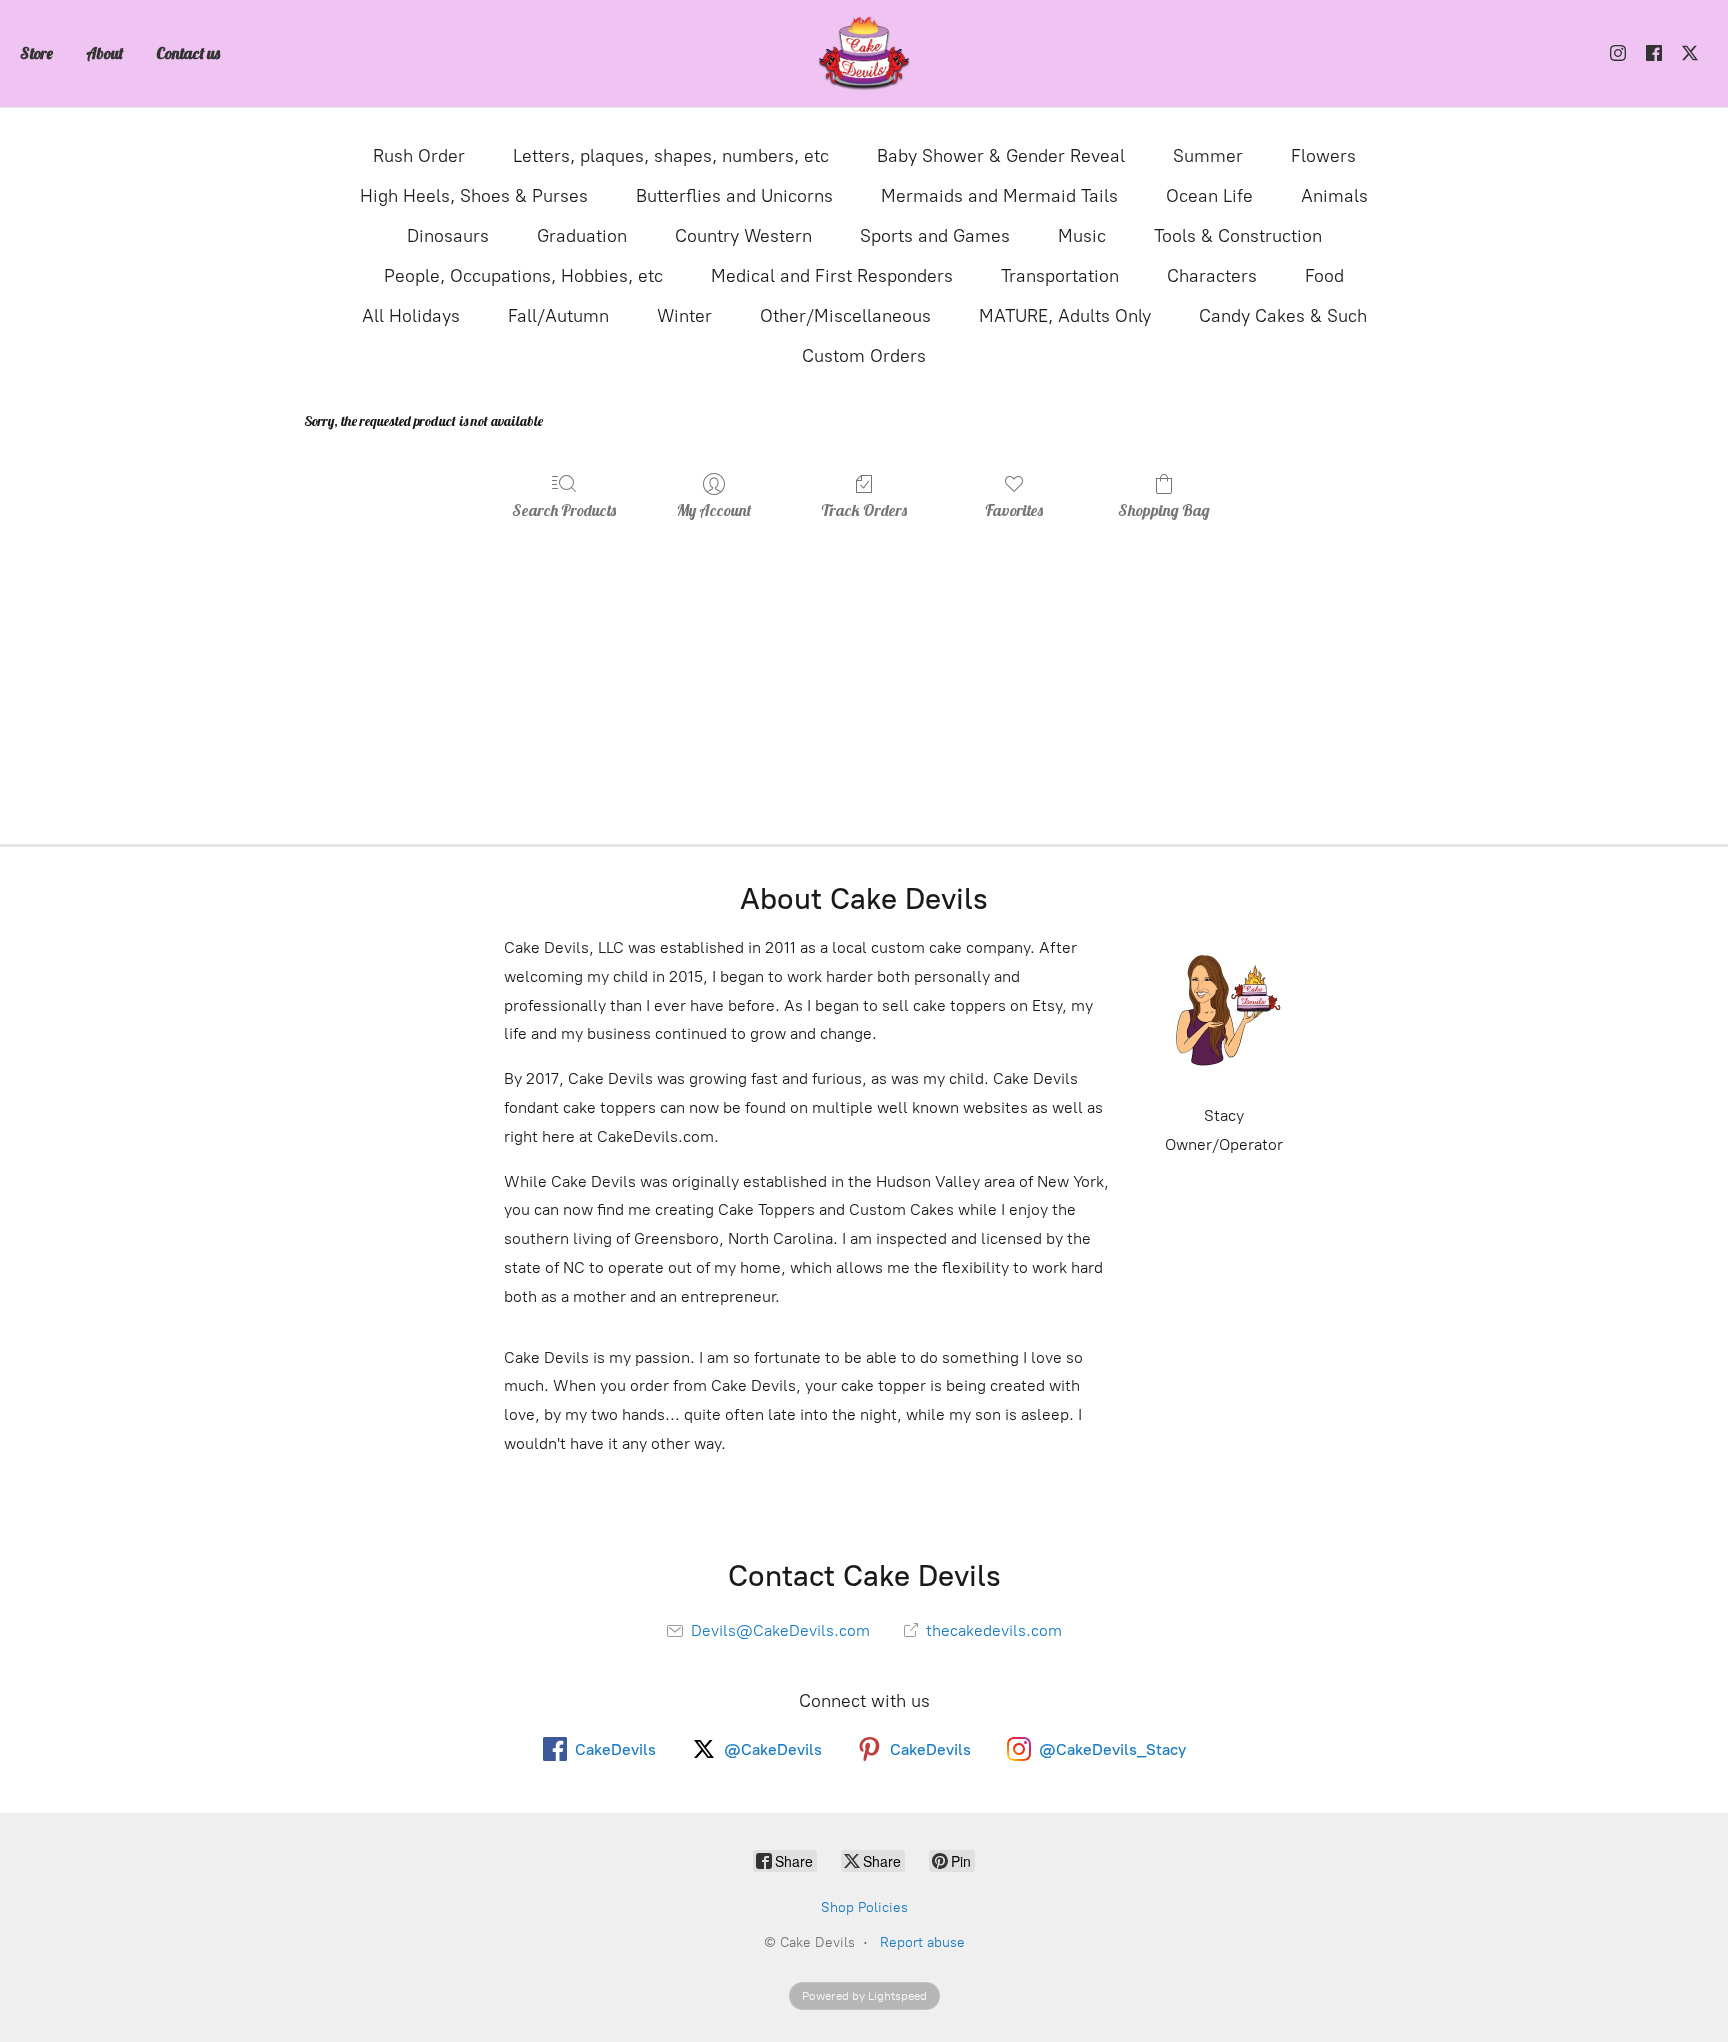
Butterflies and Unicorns (734, 196)
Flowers (1323, 156)
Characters (1212, 276)
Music (1082, 236)
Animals (1334, 196)
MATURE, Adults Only (1065, 316)
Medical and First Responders (832, 276)
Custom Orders (864, 356)
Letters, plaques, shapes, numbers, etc (671, 156)
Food (1324, 276)
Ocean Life (1209, 196)
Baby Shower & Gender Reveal (1001, 156)
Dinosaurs (448, 236)
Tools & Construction (1238, 236)
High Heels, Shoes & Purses (474, 196)
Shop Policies (864, 1907)
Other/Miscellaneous (845, 316)
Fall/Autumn (558, 316)
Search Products (564, 510)
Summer (1208, 156)
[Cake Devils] (864, 53)
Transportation (1060, 276)
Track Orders (864, 510)
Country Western (743, 236)
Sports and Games (935, 236)
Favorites (1014, 510)
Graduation (582, 236)
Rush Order (419, 156)
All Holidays (411, 316)
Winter (684, 316)
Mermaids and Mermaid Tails (999, 196)
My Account (714, 510)
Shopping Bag (1164, 510)
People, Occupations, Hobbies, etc (523, 276)
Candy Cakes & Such (1283, 316)
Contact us (188, 53)
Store (36, 53)
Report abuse (922, 1942)
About (104, 53)
